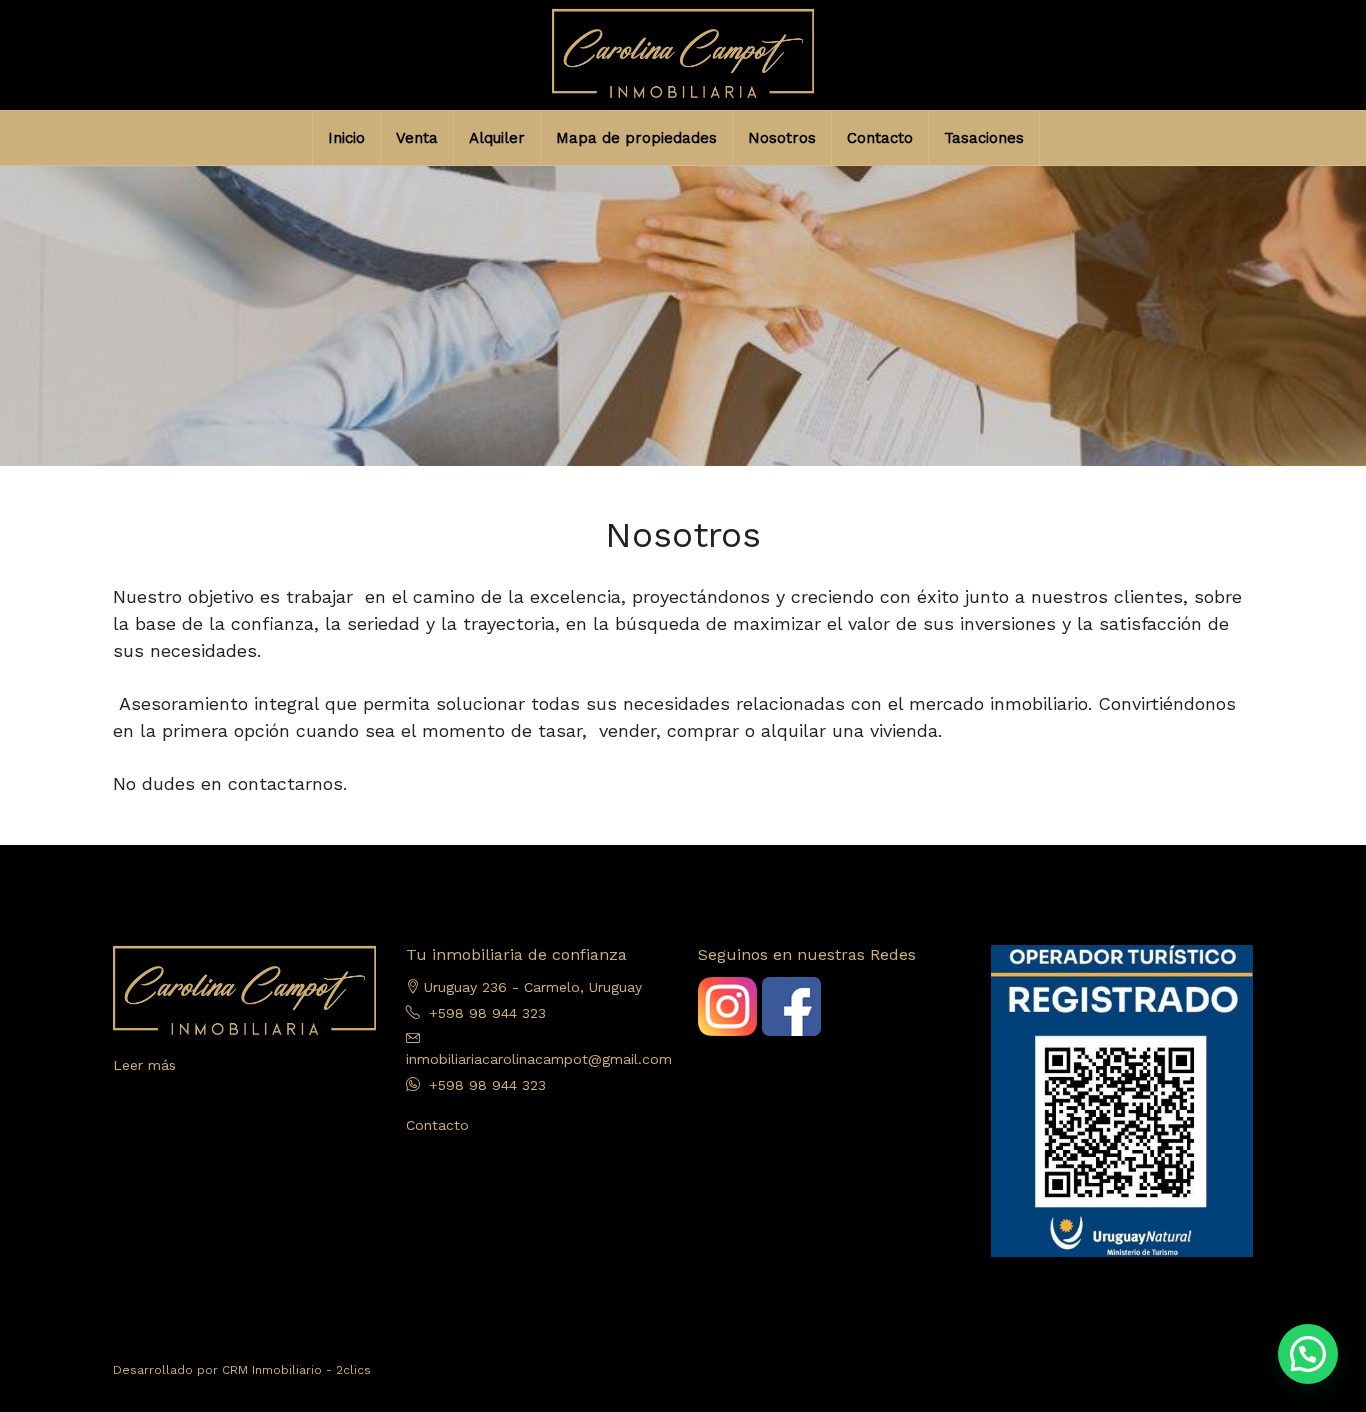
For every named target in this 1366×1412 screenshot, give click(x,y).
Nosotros (782, 138)
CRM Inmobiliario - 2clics (296, 1370)
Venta (417, 138)
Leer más (144, 1065)
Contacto (880, 138)
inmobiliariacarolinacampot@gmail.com (539, 1059)
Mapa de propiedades (636, 138)
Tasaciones (984, 138)
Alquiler (497, 138)
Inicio (346, 138)
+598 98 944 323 (487, 1013)
